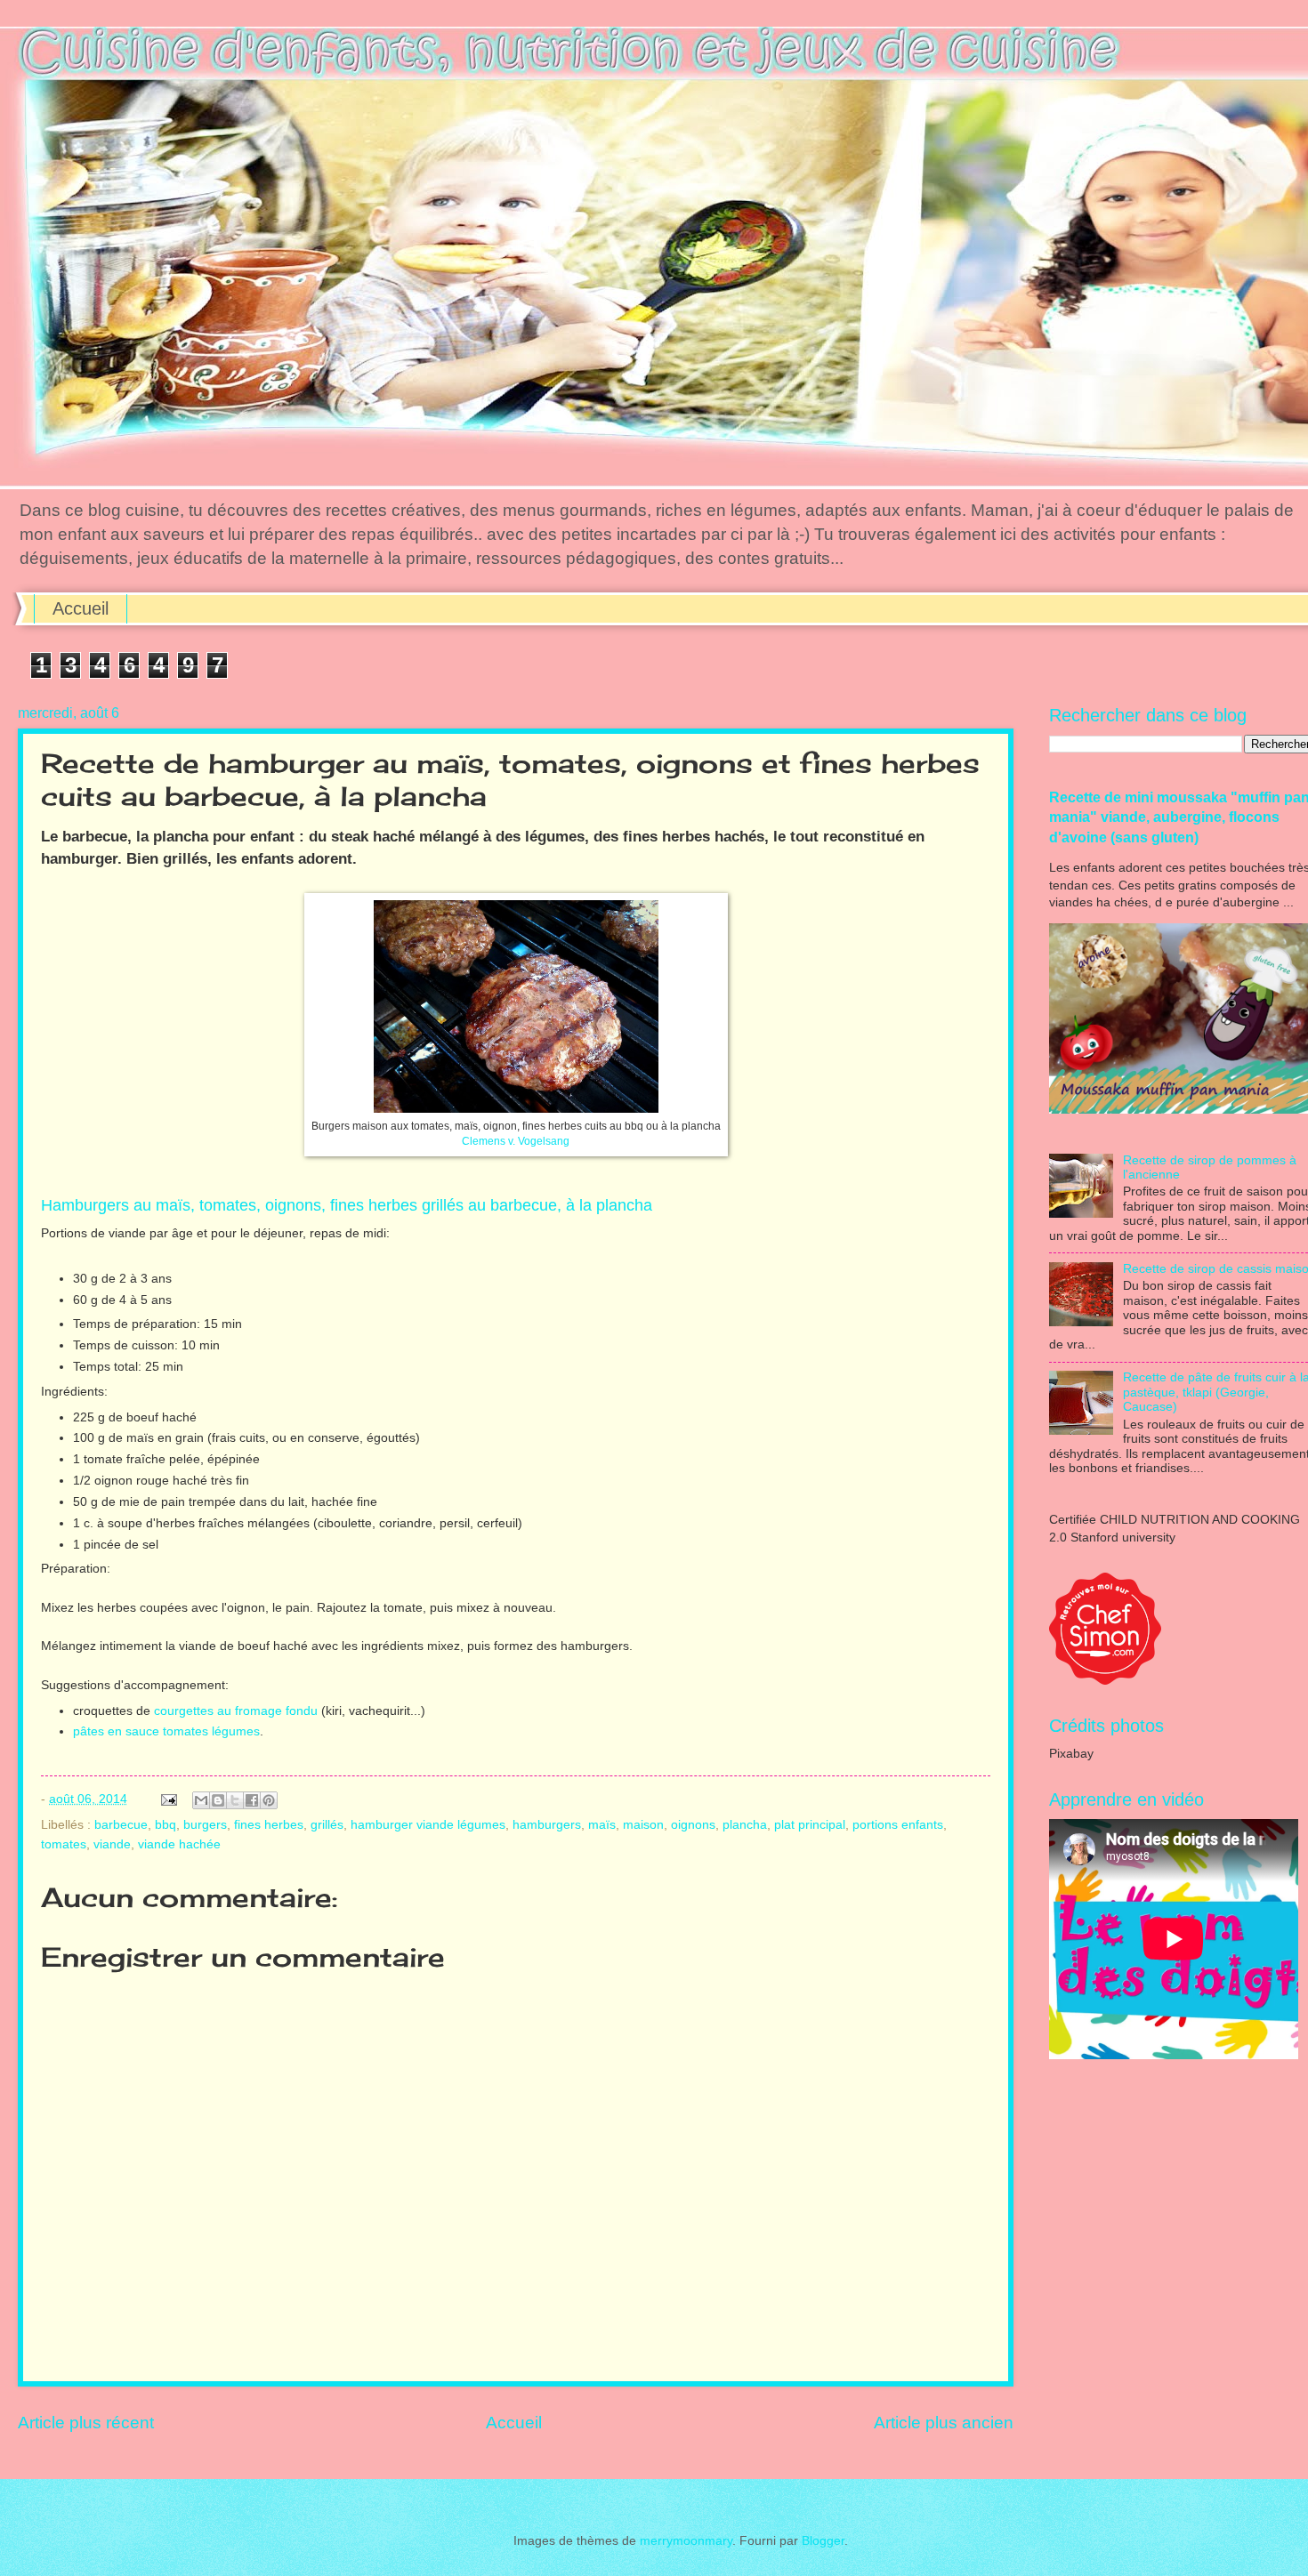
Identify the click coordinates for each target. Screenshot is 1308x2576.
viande (112, 1844)
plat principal (810, 1825)
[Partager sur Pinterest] (269, 1800)
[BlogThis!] (218, 1800)
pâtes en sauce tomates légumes (166, 1731)
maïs (602, 1825)
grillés (327, 1825)
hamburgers (547, 1825)
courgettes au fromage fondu (238, 1711)
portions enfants (898, 1825)
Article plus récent (86, 2423)
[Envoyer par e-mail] (201, 1800)
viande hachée (179, 1844)
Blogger (823, 2541)
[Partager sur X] (235, 1800)
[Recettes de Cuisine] (1105, 1681)
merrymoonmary (686, 2541)
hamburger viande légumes (428, 1825)
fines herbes (269, 1825)
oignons (693, 1825)
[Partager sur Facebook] (252, 1800)
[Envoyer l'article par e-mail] (169, 1799)
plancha (745, 1825)
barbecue (121, 1825)
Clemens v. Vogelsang (516, 1141)
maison (643, 1825)
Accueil (81, 608)
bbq (166, 1825)
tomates (64, 1844)
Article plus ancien (944, 2423)
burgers (205, 1825)
